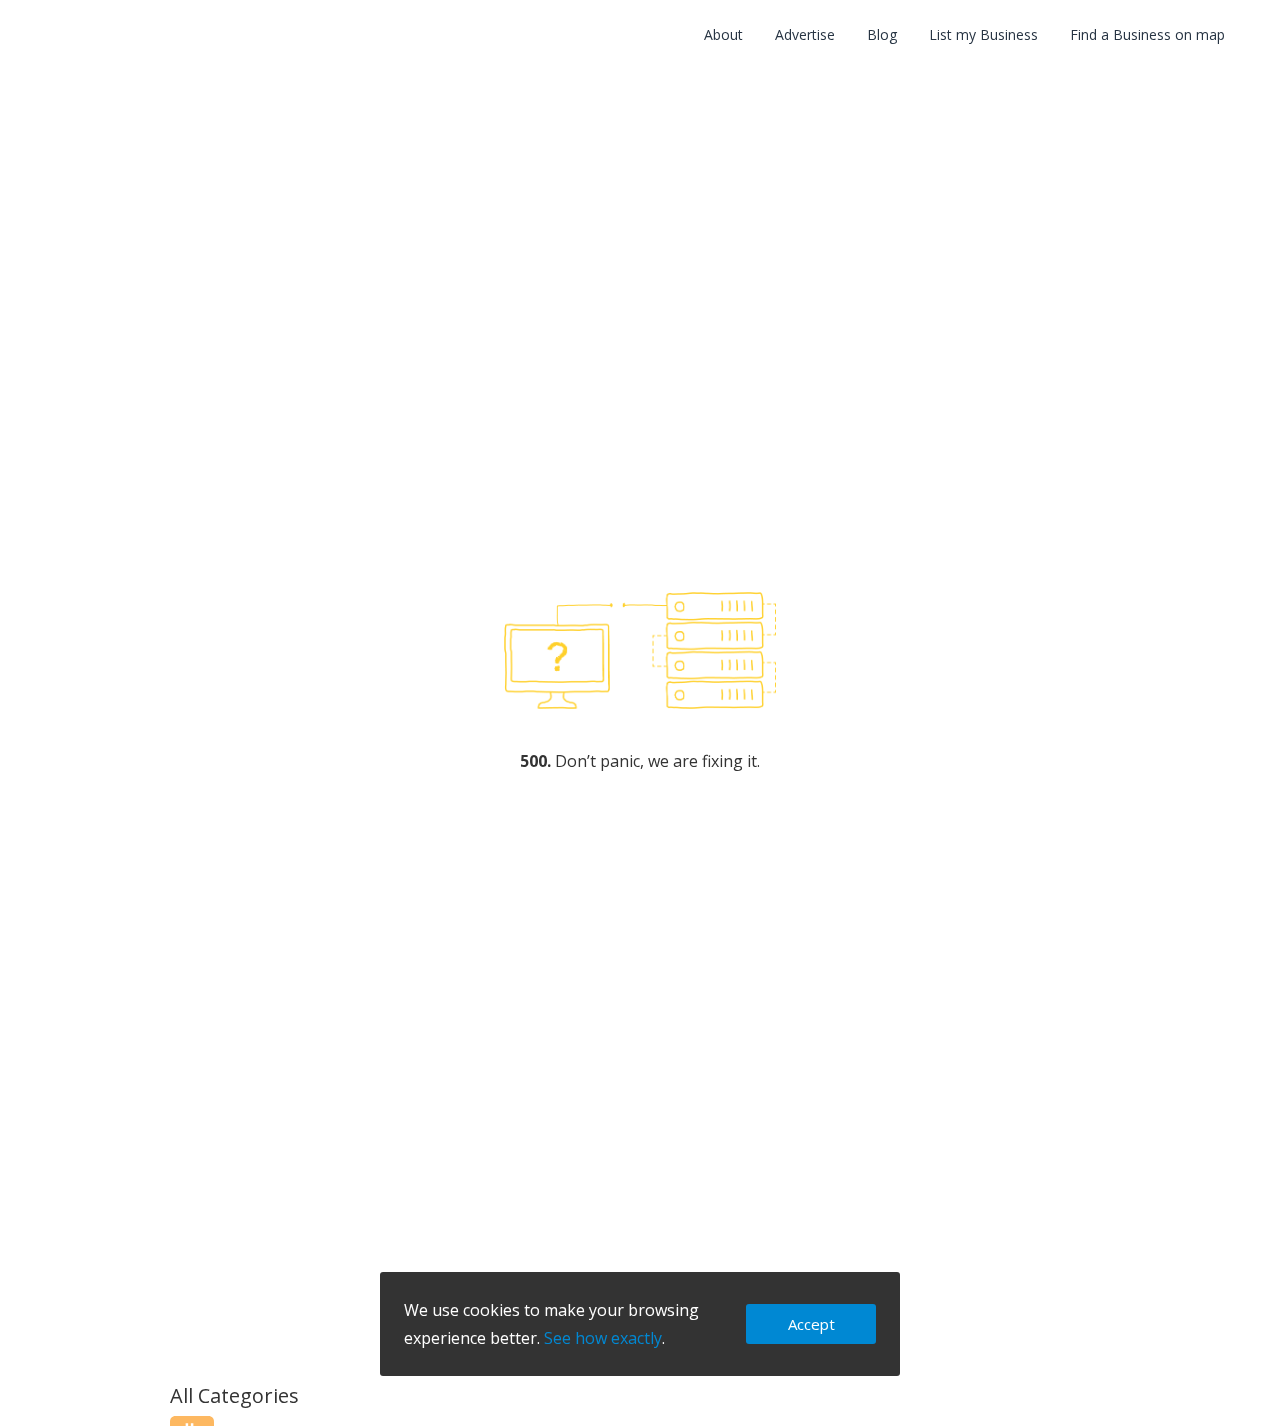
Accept (811, 1324)
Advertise (805, 34)
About (723, 34)
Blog (882, 34)
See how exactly (603, 1338)
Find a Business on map (1147, 34)
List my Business (983, 34)
